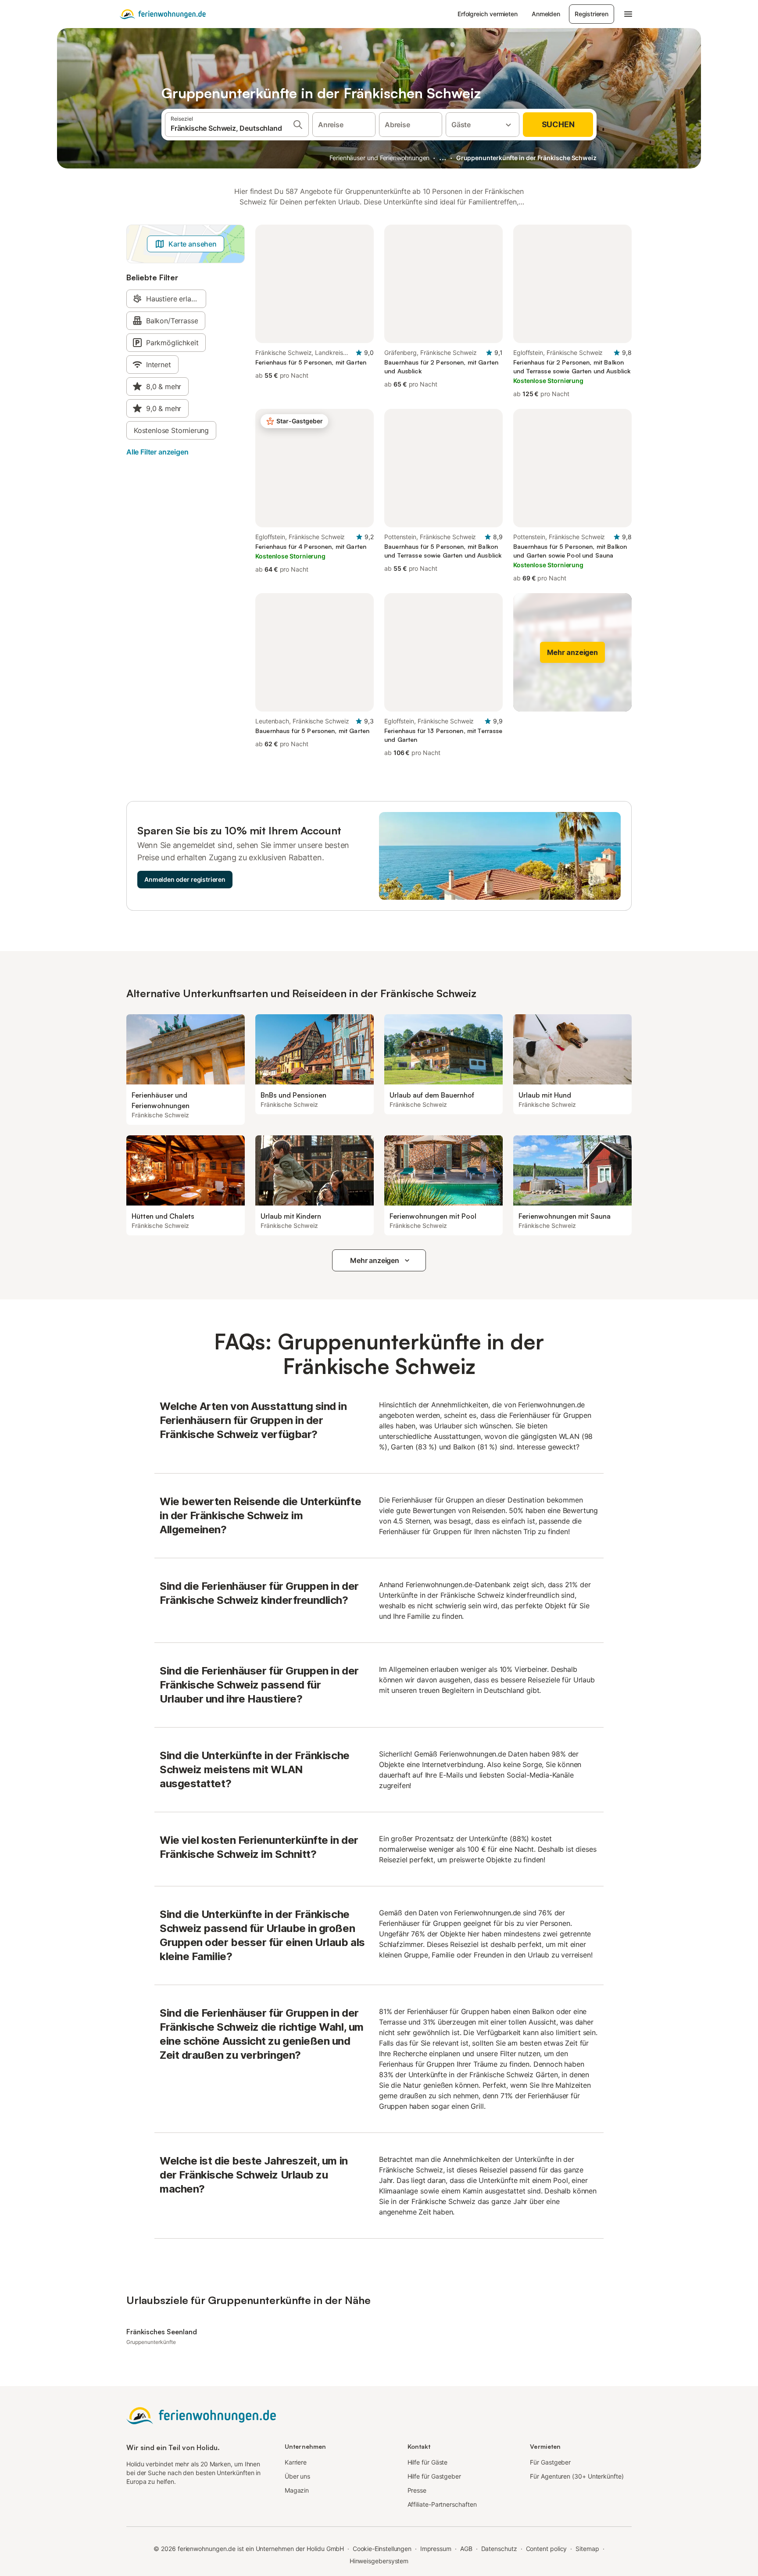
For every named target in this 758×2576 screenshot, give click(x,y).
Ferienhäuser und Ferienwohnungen (379, 158)
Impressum (436, 2549)
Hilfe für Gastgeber (434, 2476)
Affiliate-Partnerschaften (442, 2504)
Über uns (297, 2476)
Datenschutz (499, 2549)
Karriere (296, 2462)
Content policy (547, 2549)
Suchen (558, 124)
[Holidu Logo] (163, 14)
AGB (466, 2549)
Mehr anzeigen (375, 1260)
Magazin (297, 2490)
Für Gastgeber (550, 2462)
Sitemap (587, 2549)
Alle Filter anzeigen (157, 452)
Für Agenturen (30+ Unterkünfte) (577, 2476)
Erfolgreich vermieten (488, 14)
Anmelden (546, 14)
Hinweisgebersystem (379, 2561)
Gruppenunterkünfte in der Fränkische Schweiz (526, 158)
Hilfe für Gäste (428, 2462)
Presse (417, 2490)
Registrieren (592, 14)
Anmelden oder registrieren (185, 879)
